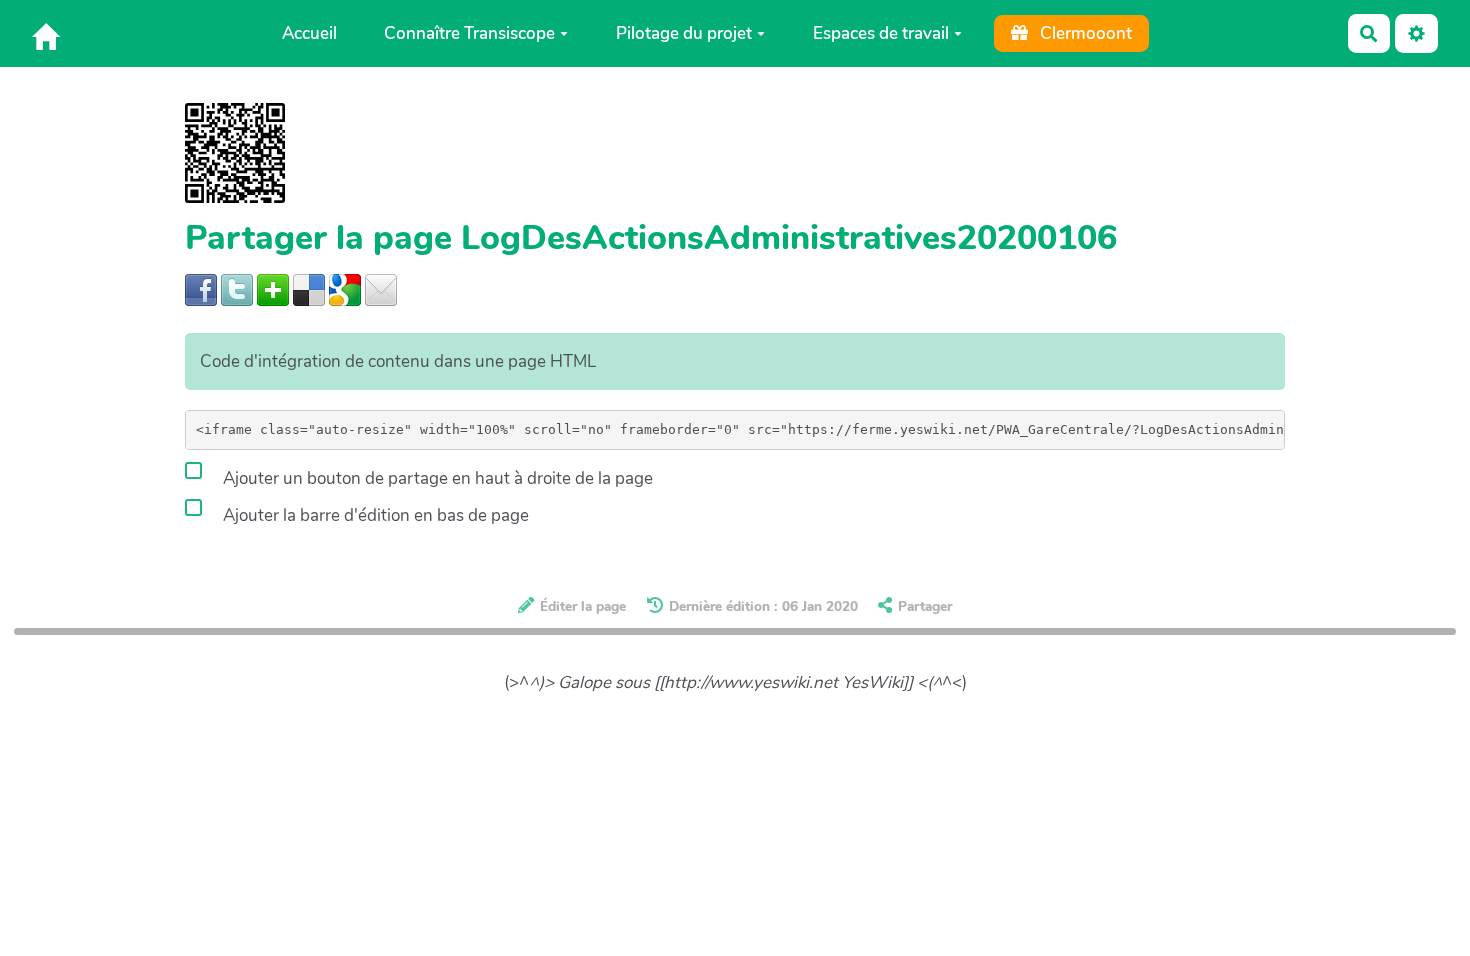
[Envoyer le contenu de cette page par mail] (381, 288)
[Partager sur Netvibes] (273, 288)
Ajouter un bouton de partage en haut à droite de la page (436, 478)
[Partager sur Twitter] (237, 288)
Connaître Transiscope (469, 33)
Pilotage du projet (684, 33)
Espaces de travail (881, 33)
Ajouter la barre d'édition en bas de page (374, 515)
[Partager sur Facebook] (201, 288)
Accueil (309, 33)
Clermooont (1084, 33)
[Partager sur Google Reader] (345, 288)
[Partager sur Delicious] (309, 288)
